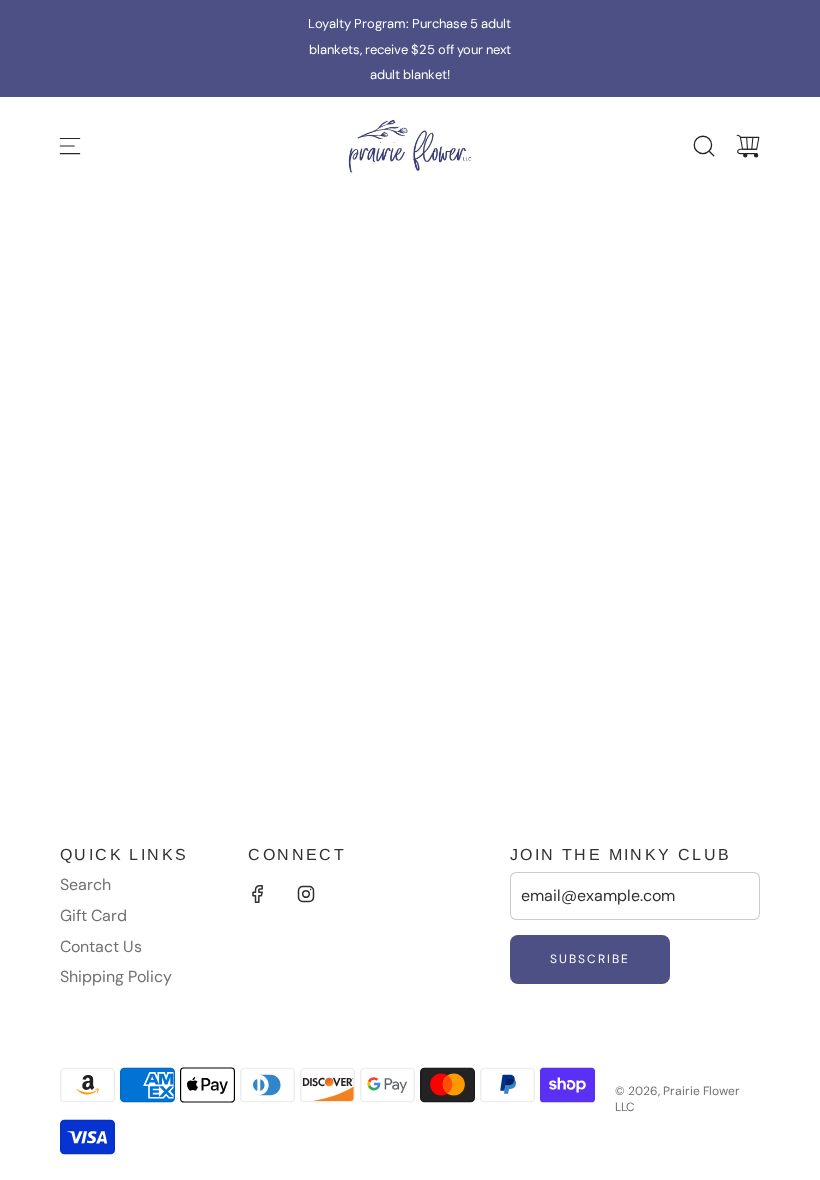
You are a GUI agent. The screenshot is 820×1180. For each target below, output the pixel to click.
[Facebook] (258, 894)
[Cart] (748, 146)
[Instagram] (306, 894)
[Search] (704, 146)
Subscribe (590, 959)
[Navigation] (70, 146)
